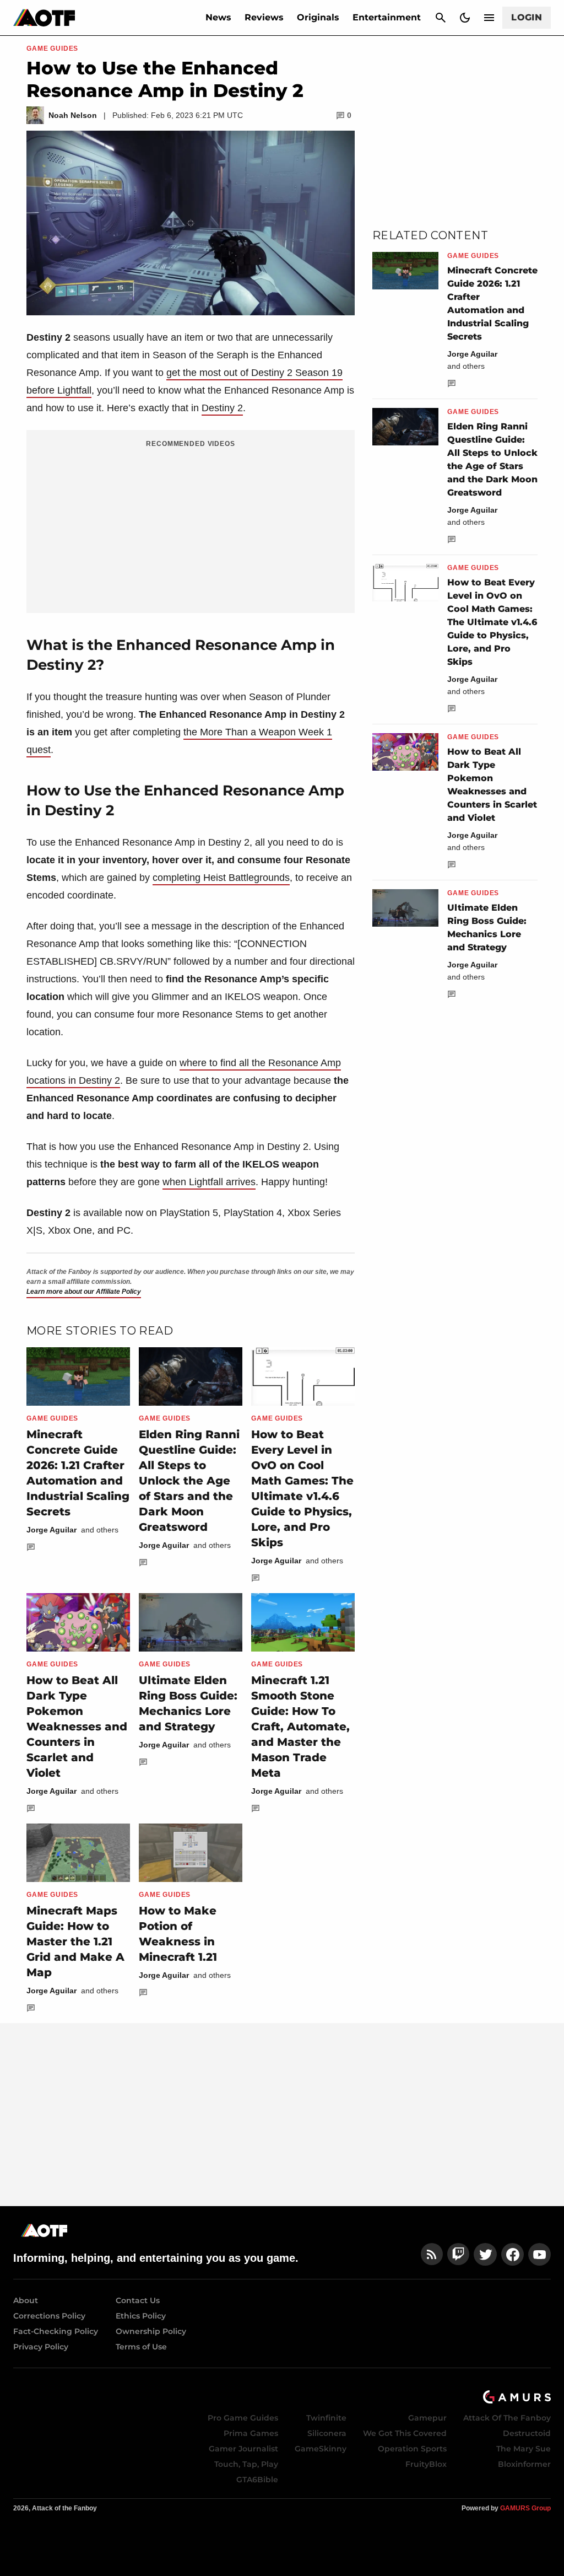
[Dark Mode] (465, 18)
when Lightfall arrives (209, 1182)
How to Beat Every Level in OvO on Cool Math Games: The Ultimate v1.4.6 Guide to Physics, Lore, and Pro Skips (492, 622)
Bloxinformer (524, 2464)
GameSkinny (321, 2449)
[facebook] (513, 2254)
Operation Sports (412, 2449)
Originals (318, 17)
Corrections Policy (49, 2316)
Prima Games (251, 2433)
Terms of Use (141, 2347)
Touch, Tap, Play (246, 2464)
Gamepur (427, 2418)
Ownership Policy (151, 2331)
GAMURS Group (525, 2508)
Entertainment (387, 17)
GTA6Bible (257, 2480)
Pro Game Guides (243, 2418)
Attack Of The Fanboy (507, 2418)
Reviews (264, 17)
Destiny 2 (222, 408)
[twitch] (458, 2254)
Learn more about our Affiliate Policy (84, 1292)
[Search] (441, 18)
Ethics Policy (141, 2316)
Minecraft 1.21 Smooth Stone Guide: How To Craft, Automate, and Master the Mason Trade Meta (300, 1727)
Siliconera (327, 2433)
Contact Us (138, 2300)
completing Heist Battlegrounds (221, 878)
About (26, 2300)
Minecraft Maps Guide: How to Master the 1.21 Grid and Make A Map (75, 1942)
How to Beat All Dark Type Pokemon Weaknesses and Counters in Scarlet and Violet (77, 1727)
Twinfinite (326, 2418)
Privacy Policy (41, 2347)
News (218, 17)
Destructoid (527, 2433)
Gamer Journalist (243, 2449)
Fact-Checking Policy (56, 2331)
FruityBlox (426, 2464)
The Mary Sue (524, 2449)
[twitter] (485, 2254)
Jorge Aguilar (51, 1530)
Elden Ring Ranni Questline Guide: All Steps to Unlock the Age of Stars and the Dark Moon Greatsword (189, 1481)
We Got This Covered (405, 2433)
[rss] (432, 2254)
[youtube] (540, 2254)
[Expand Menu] (489, 18)
